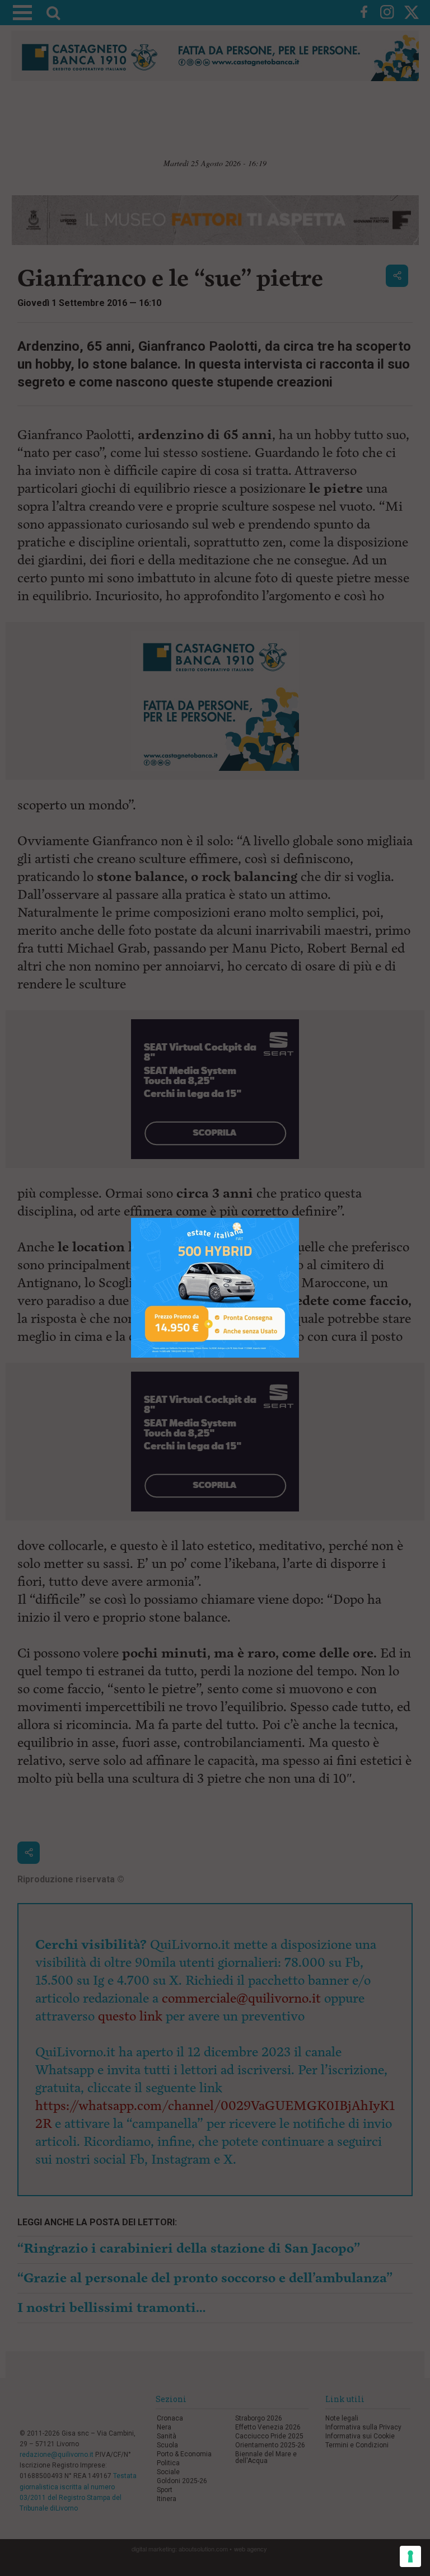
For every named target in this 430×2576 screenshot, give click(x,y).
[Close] (299, 1218)
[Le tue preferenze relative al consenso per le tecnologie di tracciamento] (410, 2556)
